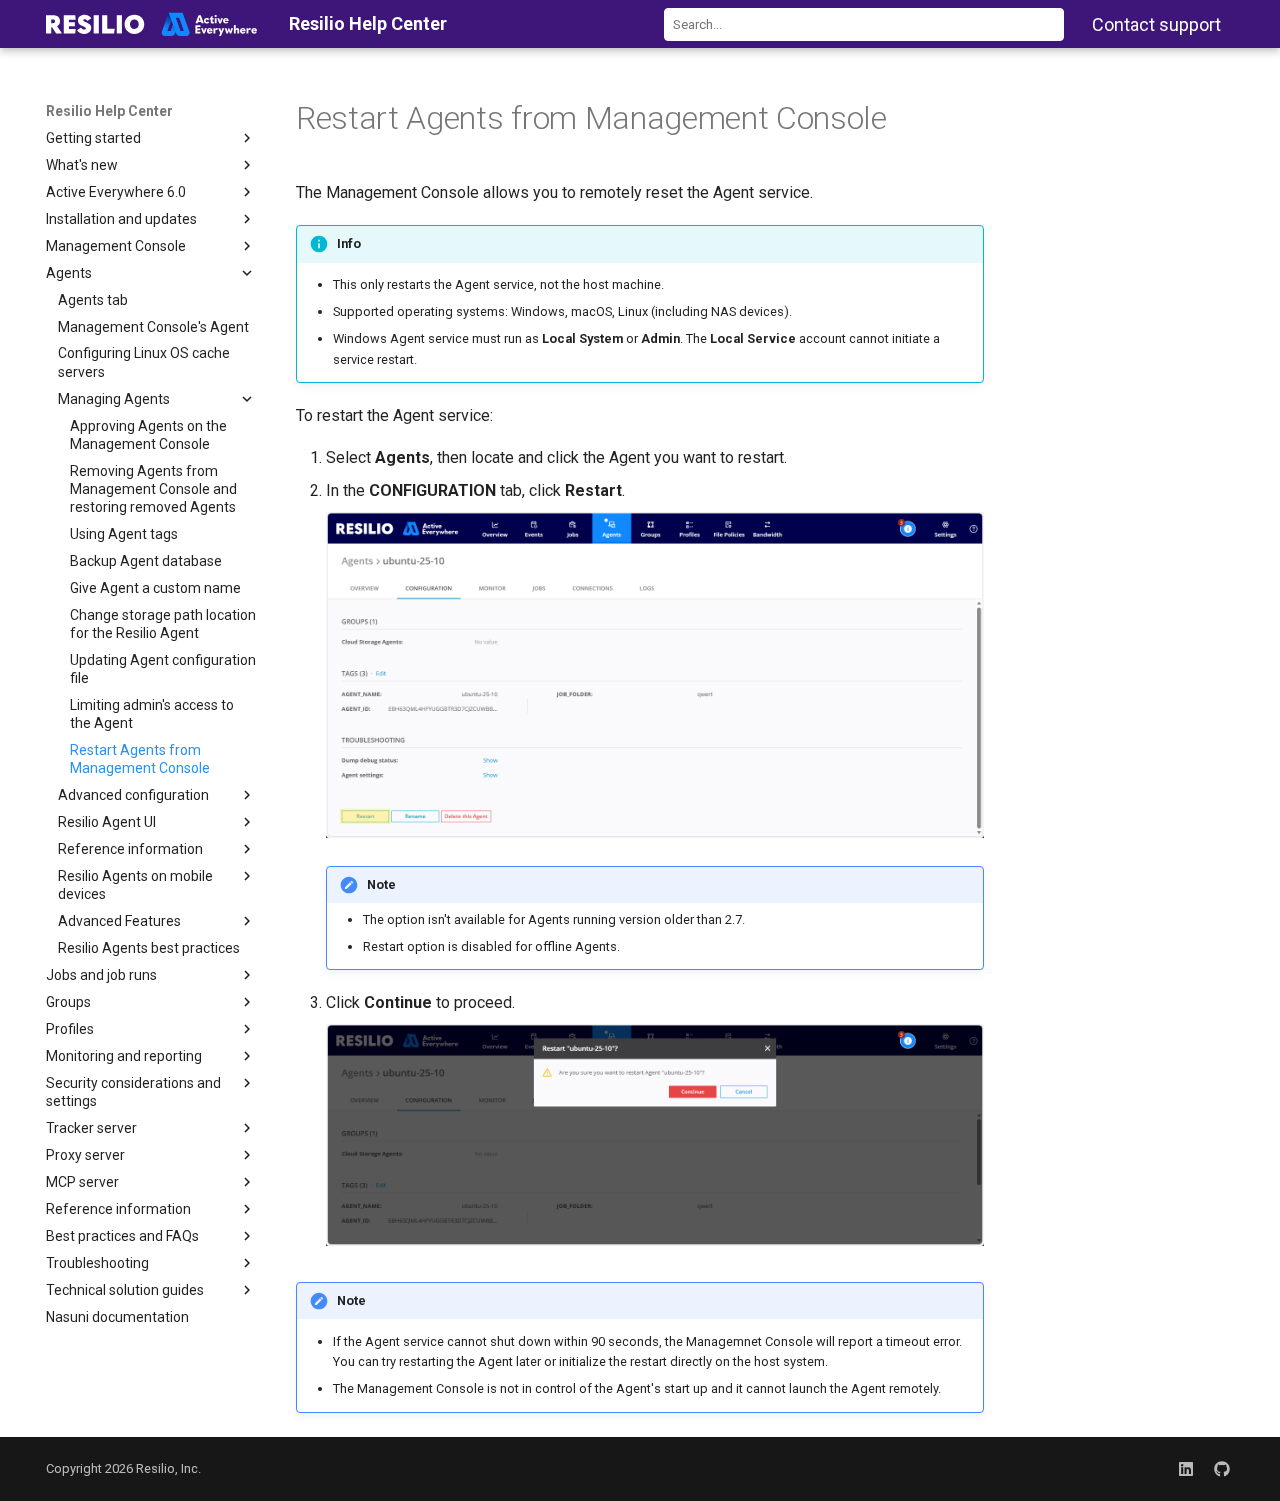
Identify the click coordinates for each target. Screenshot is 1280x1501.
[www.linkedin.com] (1186, 1469)
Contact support (1156, 24)
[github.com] (1222, 1469)
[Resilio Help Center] (151, 24)
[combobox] (864, 24)
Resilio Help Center (109, 111)
